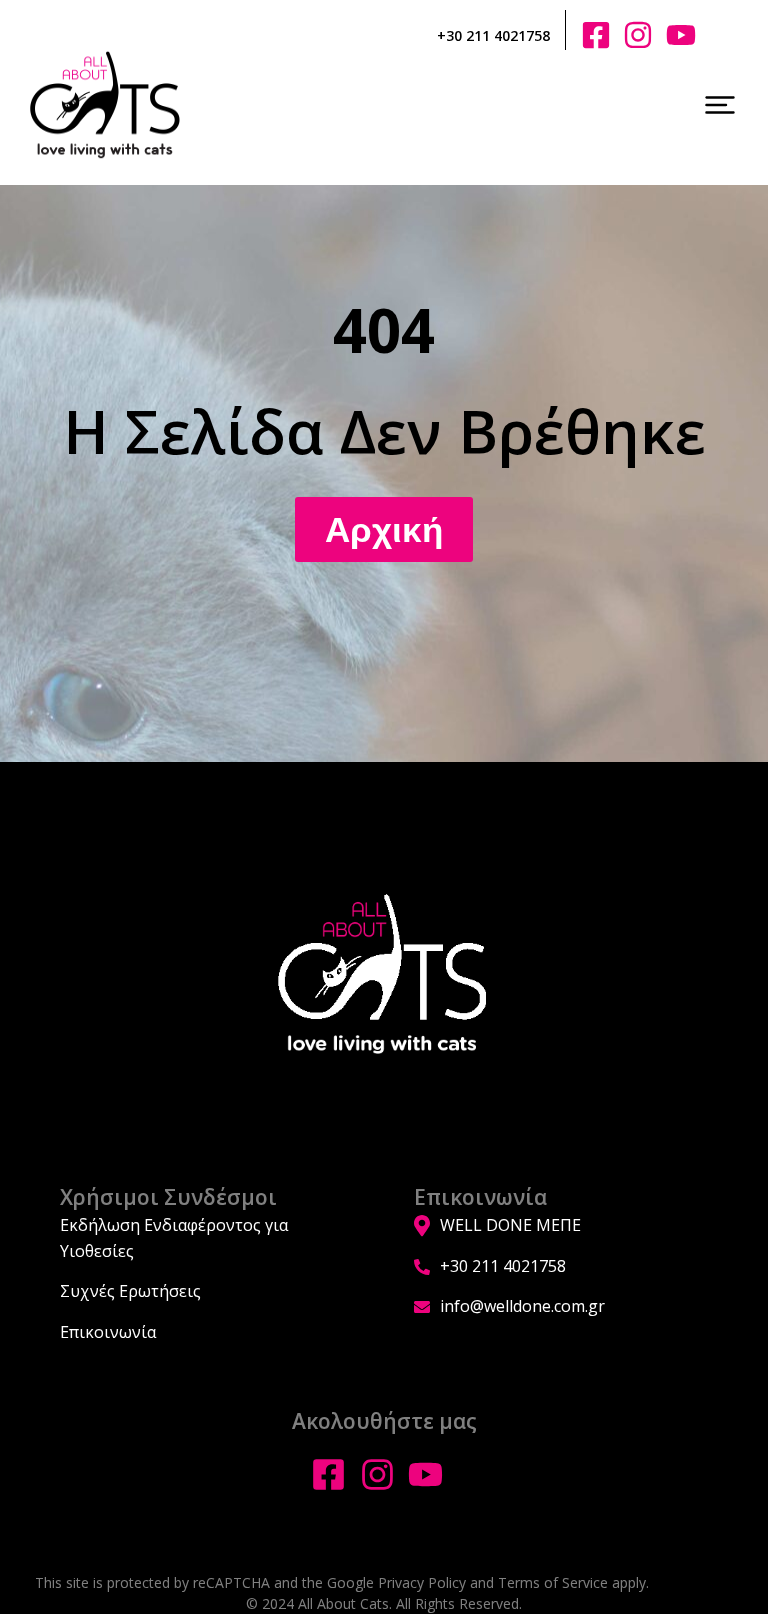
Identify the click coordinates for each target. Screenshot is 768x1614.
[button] (720, 105)
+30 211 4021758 (493, 35)
